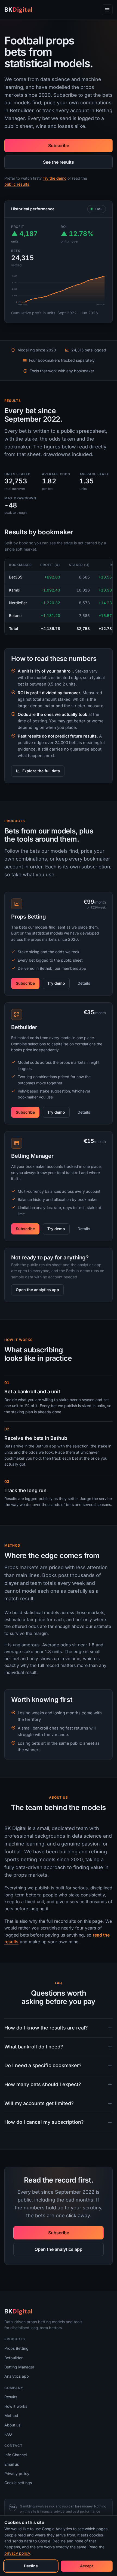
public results (17, 184)
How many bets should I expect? (43, 2084)
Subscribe (59, 146)
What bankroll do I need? (34, 2047)
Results (11, 2397)
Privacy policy (17, 2473)
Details (84, 983)
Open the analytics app (37, 1290)
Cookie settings (18, 2483)
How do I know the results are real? (46, 2028)
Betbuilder (13, 2358)
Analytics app (17, 2376)
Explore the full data (41, 771)
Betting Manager (19, 2367)
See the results (59, 162)
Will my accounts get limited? (39, 2103)
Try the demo (55, 178)
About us (12, 2425)
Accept (87, 2566)
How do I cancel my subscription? (44, 2122)
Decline (31, 2566)
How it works (16, 2406)
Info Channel (16, 2455)
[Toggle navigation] (107, 10)
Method (11, 2415)
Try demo (56, 983)
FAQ (8, 2434)
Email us (12, 2464)
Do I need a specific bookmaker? (43, 2065)
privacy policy (17, 2553)
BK (19, 10)
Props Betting (16, 2348)
